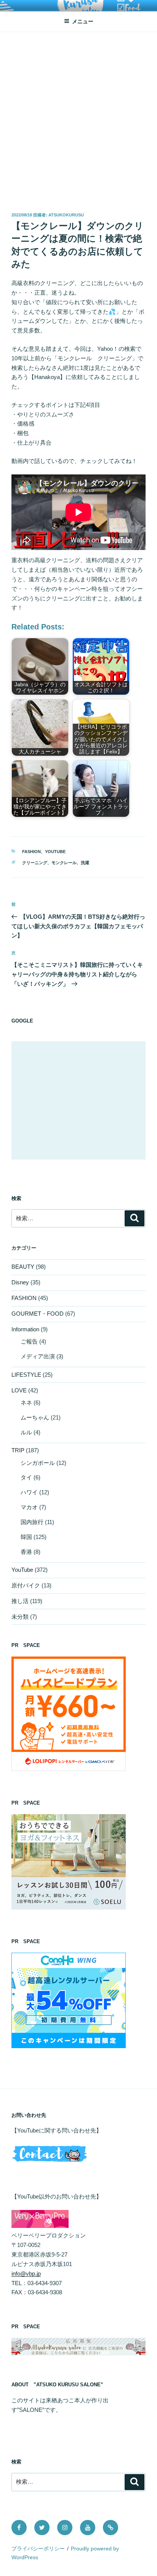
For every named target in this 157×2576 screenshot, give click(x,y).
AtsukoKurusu (66, 215)
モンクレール (64, 863)
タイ (26, 1477)
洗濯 (85, 863)
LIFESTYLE (26, 1375)
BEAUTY (23, 1267)
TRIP (18, 1450)
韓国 (26, 1537)
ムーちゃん (35, 1417)
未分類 (20, 1617)
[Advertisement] (78, 115)
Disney (20, 1282)
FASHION (31, 852)
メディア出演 (38, 1356)
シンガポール (38, 1463)
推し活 (20, 1601)
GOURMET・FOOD (38, 1314)
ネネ (26, 1403)
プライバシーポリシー (38, 2549)
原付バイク (26, 1585)
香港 (26, 1552)
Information (25, 1329)
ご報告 (29, 1341)
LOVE (19, 1390)
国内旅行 (32, 1522)
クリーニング (35, 863)
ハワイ (29, 1492)
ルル (26, 1432)
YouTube (55, 852)
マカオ (29, 1507)
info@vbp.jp (26, 2274)
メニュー (83, 21)
